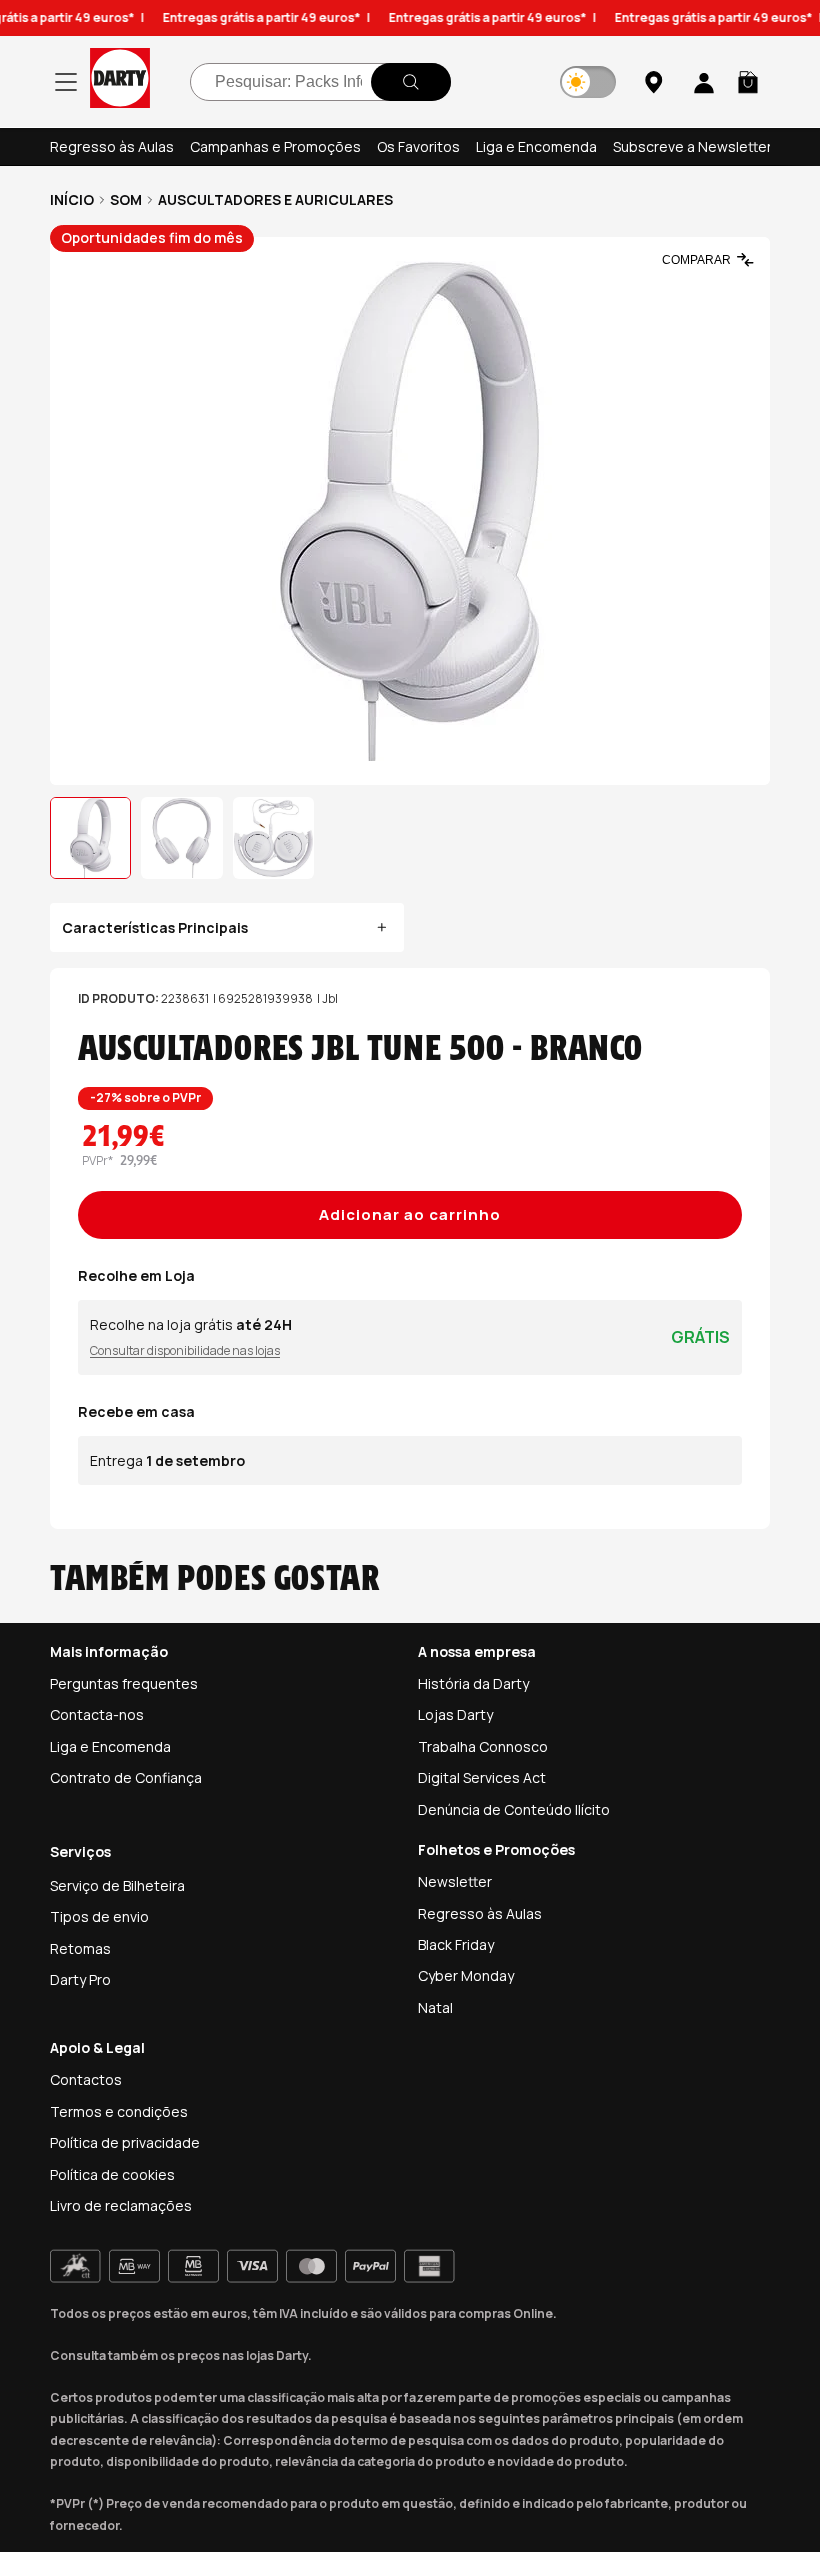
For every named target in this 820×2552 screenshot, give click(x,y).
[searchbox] (320, 82)
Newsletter (455, 1881)
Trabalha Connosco (483, 1746)
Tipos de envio (99, 1916)
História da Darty (473, 1683)
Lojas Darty (455, 1714)
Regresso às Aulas (112, 146)
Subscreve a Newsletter (692, 146)
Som (126, 199)
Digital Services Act (482, 1777)
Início (72, 199)
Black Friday (456, 1944)
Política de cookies (112, 2174)
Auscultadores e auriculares (275, 199)
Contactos (86, 2079)
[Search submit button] (411, 82)
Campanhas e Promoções (275, 146)
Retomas (80, 1948)
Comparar (696, 260)
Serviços (80, 1851)
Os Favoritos (418, 146)
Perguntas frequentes (124, 1683)
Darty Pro (80, 1979)
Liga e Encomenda (536, 146)
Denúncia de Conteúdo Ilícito (514, 1809)
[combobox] (320, 82)
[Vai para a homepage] (120, 81)
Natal (435, 2007)
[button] (748, 82)
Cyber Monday (466, 1975)
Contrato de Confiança (126, 1777)
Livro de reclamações (121, 2205)
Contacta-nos (97, 1714)
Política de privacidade (125, 2142)
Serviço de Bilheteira (117, 1885)
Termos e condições (119, 2111)
